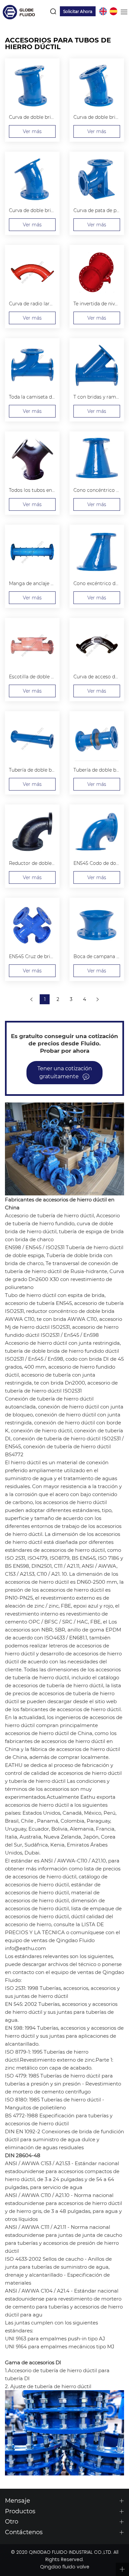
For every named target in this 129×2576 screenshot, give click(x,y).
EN (103, 11)
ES (113, 11)
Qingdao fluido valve (65, 2567)
